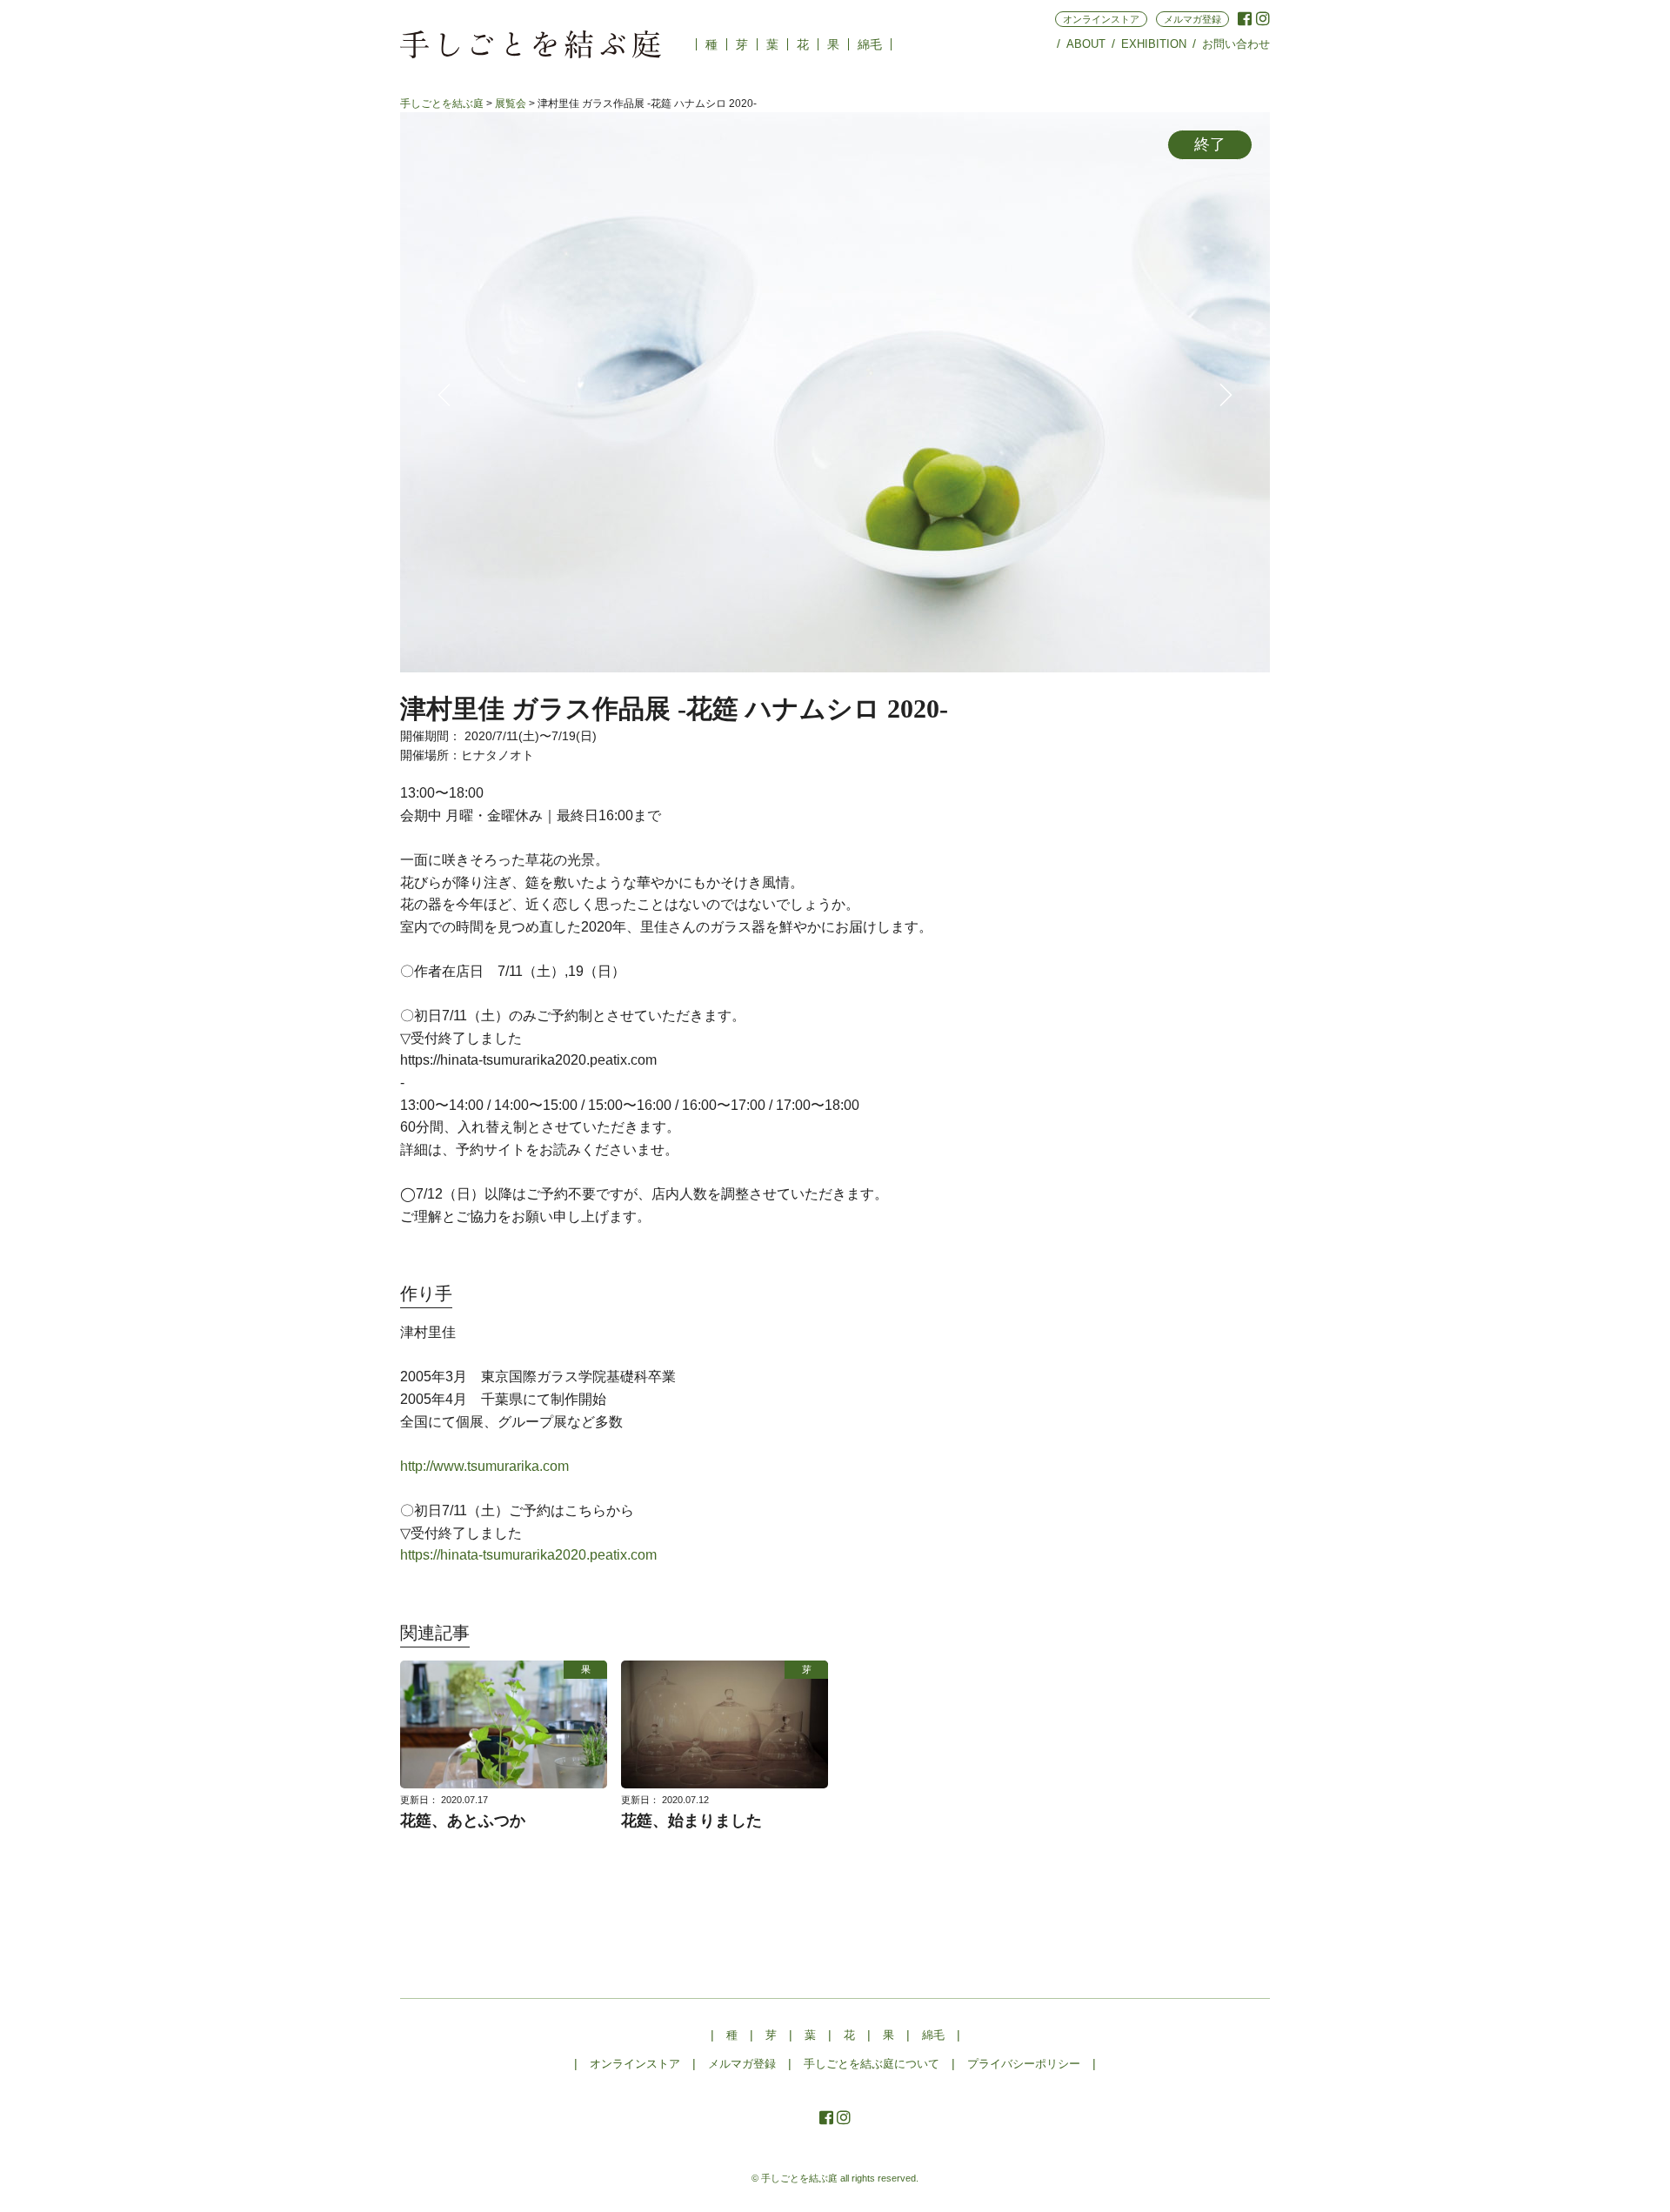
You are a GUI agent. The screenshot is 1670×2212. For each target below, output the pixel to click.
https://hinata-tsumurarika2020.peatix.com (528, 1555)
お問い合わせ (1236, 44)
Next (1226, 395)
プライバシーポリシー (1024, 2064)
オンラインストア (1101, 19)
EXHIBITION (1154, 44)
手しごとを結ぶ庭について (872, 2064)
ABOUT (1086, 44)
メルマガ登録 (1192, 19)
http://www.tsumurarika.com (484, 1466)
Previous (444, 395)
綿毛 (870, 44)
